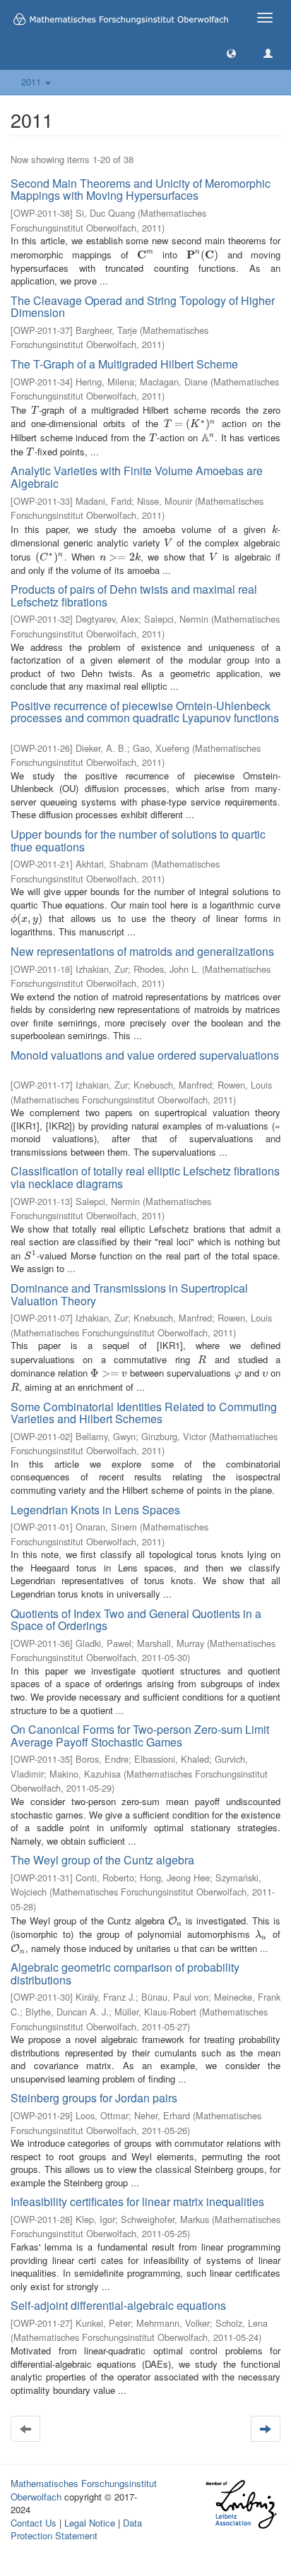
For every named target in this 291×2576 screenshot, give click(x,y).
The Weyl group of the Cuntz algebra (102, 1860)
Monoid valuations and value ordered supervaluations (145, 1055)
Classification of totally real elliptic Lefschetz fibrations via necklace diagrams (145, 1177)
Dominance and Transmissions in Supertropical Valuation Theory (129, 1294)
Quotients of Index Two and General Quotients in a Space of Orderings (136, 1620)
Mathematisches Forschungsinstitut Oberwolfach (84, 2490)
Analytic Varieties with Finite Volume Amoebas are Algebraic (137, 477)
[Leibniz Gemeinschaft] (240, 2504)
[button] (231, 53)
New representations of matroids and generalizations (142, 951)
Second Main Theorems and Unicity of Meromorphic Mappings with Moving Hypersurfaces (141, 190)
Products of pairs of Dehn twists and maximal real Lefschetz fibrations (134, 595)
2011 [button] (32, 82)
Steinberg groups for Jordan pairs (94, 2098)
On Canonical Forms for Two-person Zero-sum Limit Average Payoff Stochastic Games (140, 1736)
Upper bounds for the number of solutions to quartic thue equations (138, 840)
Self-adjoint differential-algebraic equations (118, 2305)
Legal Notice (90, 2523)
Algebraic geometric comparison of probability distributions (125, 1973)
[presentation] (145, 254)
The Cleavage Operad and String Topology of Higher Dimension (143, 307)
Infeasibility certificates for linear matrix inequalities (137, 2201)
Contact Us (34, 2523)
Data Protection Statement (76, 2529)
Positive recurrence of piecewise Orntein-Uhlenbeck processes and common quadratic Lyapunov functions (145, 712)
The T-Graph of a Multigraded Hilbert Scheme (124, 364)
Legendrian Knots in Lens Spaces (95, 1510)
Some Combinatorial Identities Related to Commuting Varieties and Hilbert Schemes (144, 1413)
